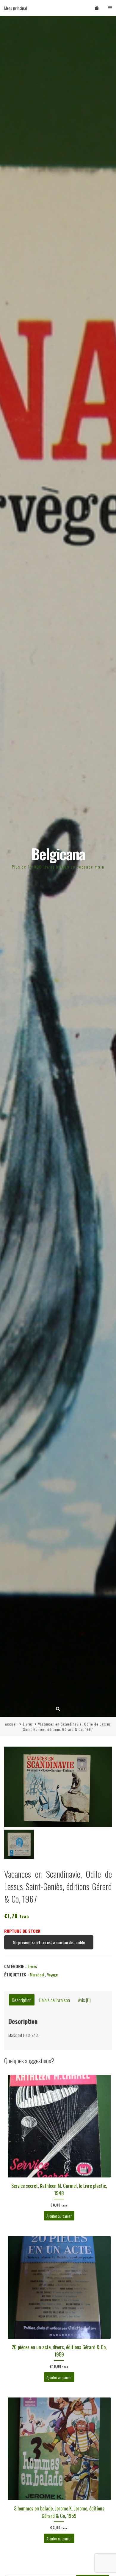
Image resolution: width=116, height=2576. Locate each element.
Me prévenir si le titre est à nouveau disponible (49, 1942)
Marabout (37, 1974)
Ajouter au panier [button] (59, 2216)
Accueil (11, 1724)
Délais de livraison (55, 2000)
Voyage (52, 1974)
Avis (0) (84, 2000)
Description (22, 2000)
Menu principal (15, 8)
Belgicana (58, 854)
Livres (28, 1724)
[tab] (22, 2000)
